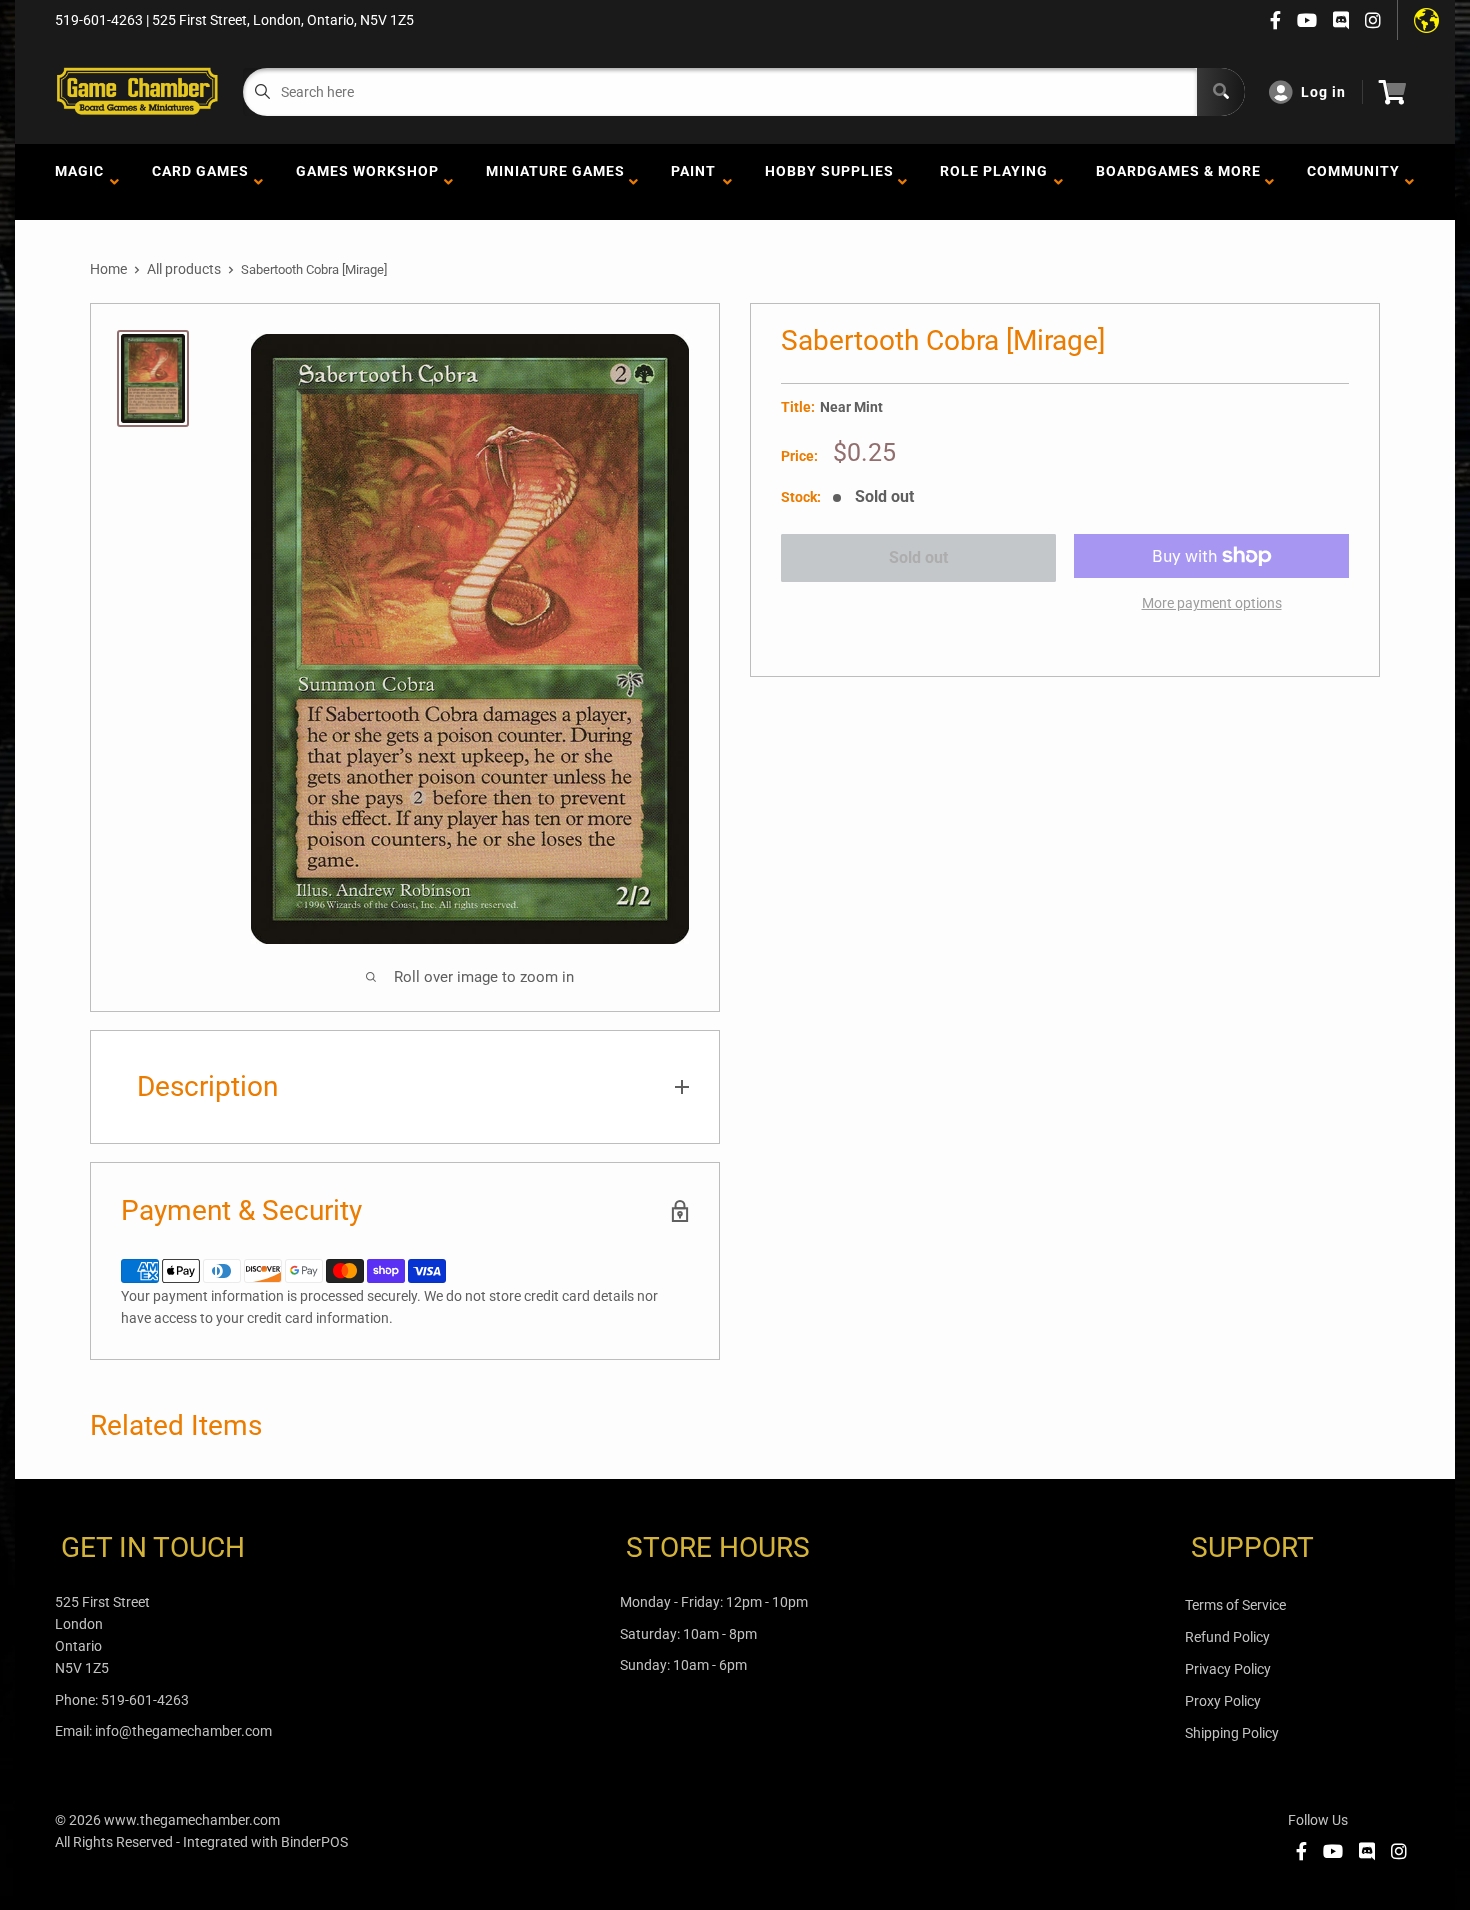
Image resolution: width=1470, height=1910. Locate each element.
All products (184, 269)
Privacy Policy (1228, 1669)
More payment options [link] (1212, 603)
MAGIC (79, 182)
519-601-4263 (145, 1700)
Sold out (918, 557)
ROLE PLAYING (994, 182)
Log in (1323, 92)
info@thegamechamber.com (183, 1731)
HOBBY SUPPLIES (829, 182)
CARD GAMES (200, 182)
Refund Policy (1227, 1637)
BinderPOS (314, 1842)
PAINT (693, 182)
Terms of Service (1235, 1605)
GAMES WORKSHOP (367, 182)
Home (108, 269)
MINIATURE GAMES (555, 182)
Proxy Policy (1223, 1701)
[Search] (1221, 92)
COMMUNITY (1353, 182)
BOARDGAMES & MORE (1178, 182)
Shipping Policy (1232, 1733)
